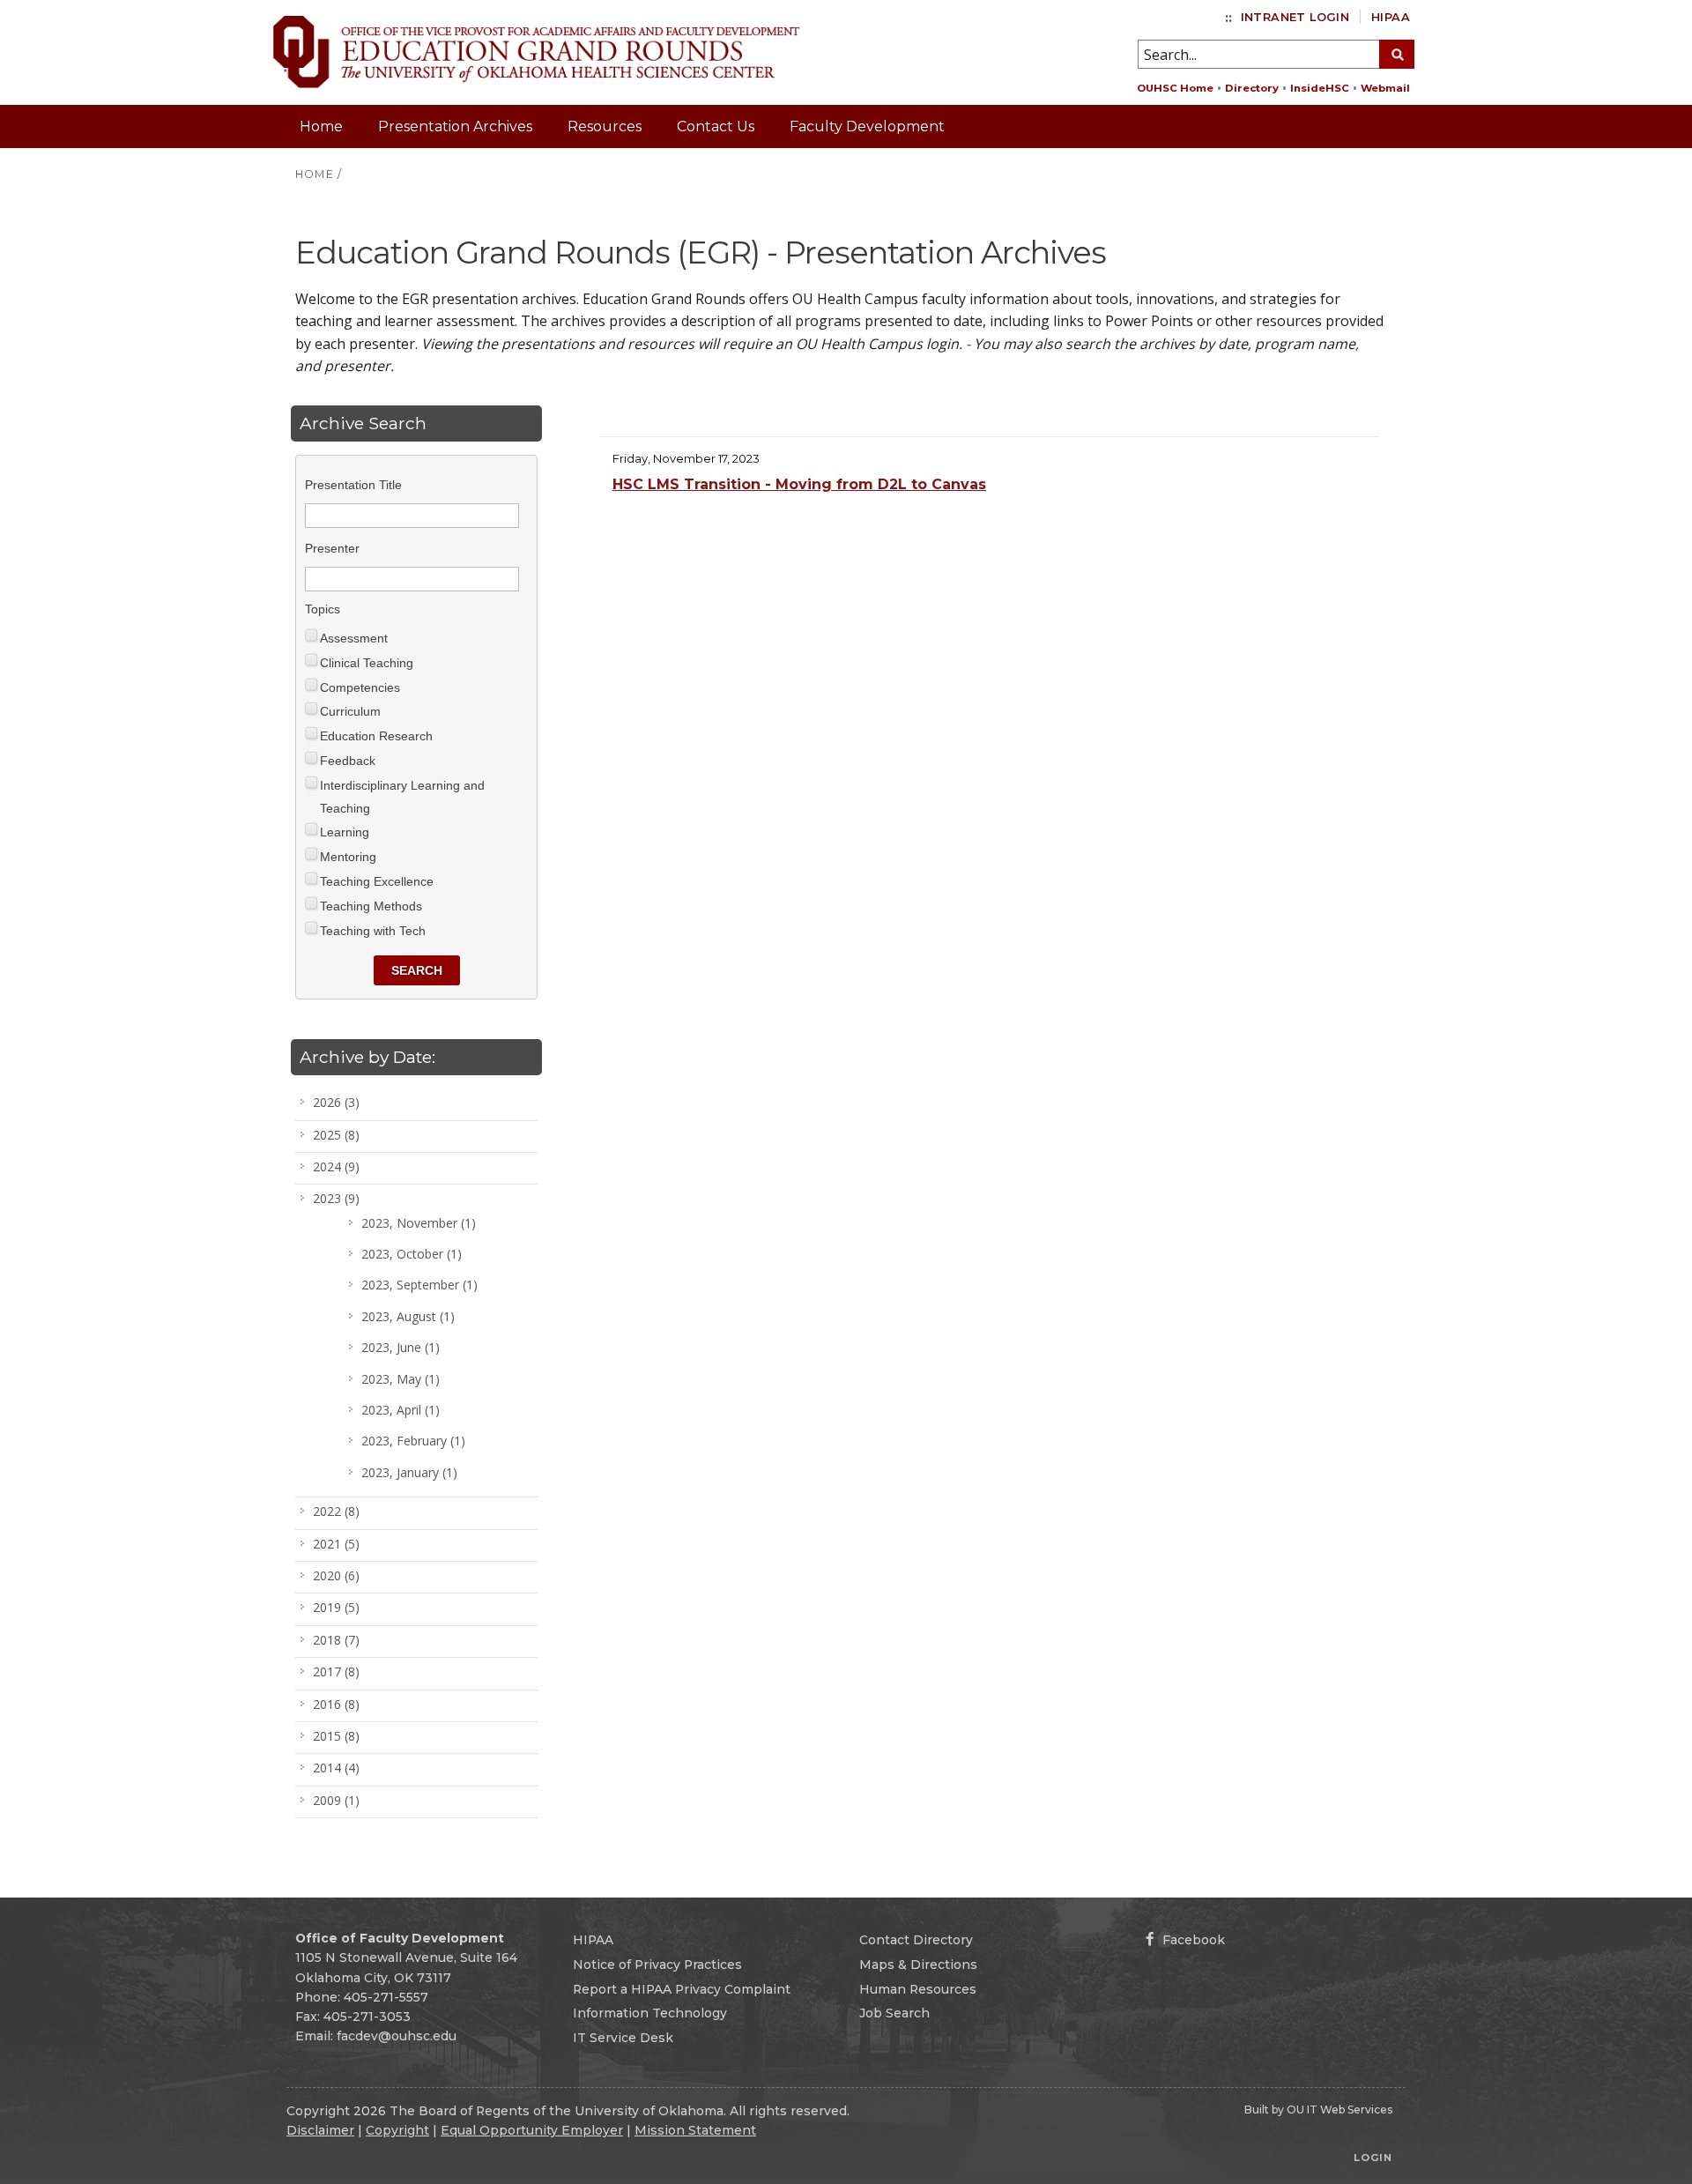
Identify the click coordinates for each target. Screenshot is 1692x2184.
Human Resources (918, 1989)
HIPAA (1391, 17)
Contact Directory (916, 1940)
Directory (1252, 88)
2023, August (408, 1316)
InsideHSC (1320, 88)
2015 (336, 1736)
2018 (336, 1640)
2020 (336, 1575)
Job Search (894, 2013)
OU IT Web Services (1339, 2110)
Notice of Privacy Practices (657, 1965)
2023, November (419, 1223)
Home (321, 126)
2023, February (413, 1441)
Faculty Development (867, 126)
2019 (336, 1607)
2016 (336, 1704)
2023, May (401, 1379)
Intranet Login (1295, 17)
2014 (336, 1768)
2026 (336, 1102)
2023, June (401, 1347)
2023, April (401, 1410)
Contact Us (716, 126)
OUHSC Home (1175, 88)
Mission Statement (695, 2130)
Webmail (1385, 88)
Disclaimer (320, 2130)
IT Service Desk (623, 2038)
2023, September (419, 1285)
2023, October (412, 1254)
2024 (336, 1166)
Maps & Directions (918, 1965)
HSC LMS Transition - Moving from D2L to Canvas (799, 484)
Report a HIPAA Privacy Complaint (682, 1989)
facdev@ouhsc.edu (397, 2036)
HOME (315, 174)
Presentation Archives (455, 126)
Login (1373, 2158)
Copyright (397, 2130)
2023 (336, 1198)
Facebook (1192, 1940)
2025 (336, 1135)
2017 (336, 1671)
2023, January (409, 1472)
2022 (336, 1511)
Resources (605, 126)
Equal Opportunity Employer (532, 2130)
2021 (336, 1544)
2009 (336, 1800)
